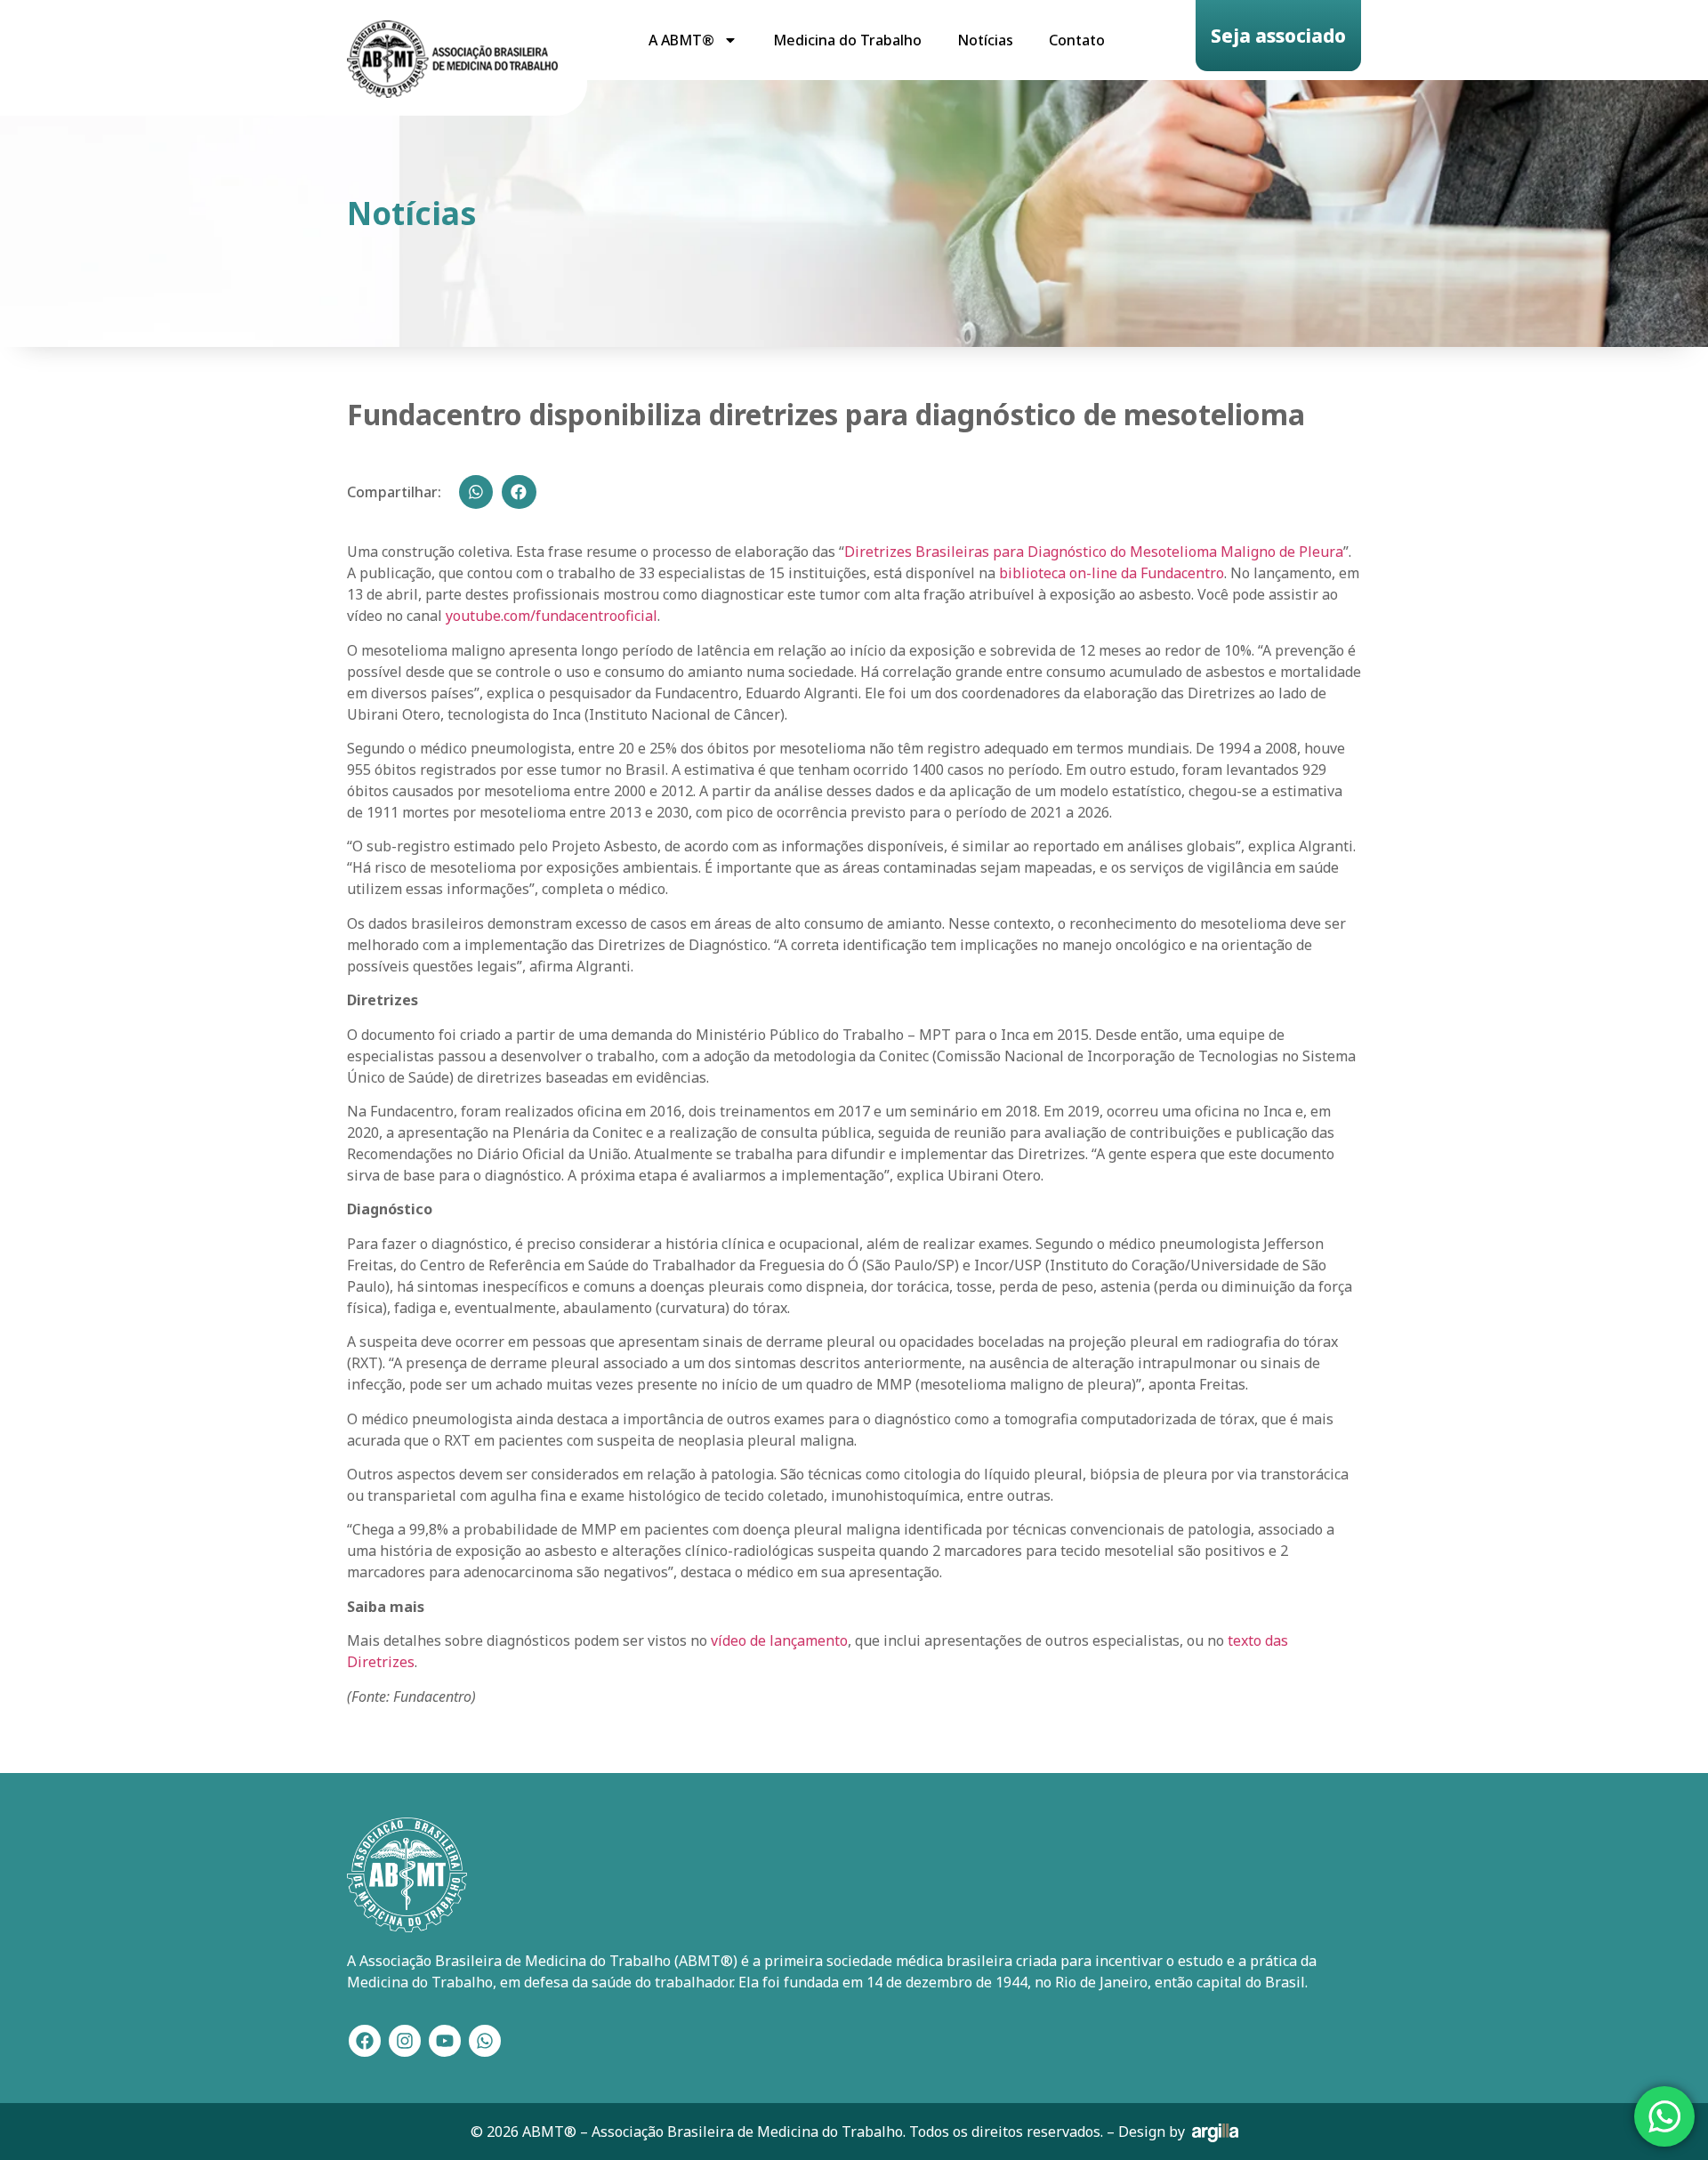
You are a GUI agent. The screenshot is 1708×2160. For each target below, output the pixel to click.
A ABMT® (681, 40)
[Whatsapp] (485, 2041)
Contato (1077, 40)
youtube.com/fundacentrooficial (552, 616)
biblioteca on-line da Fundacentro (1112, 573)
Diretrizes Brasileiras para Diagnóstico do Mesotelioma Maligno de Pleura (1094, 552)
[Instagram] (405, 2041)
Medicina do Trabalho (847, 40)
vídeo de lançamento (779, 1640)
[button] (476, 492)
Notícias (985, 40)
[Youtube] (445, 2041)
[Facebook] (365, 2041)
